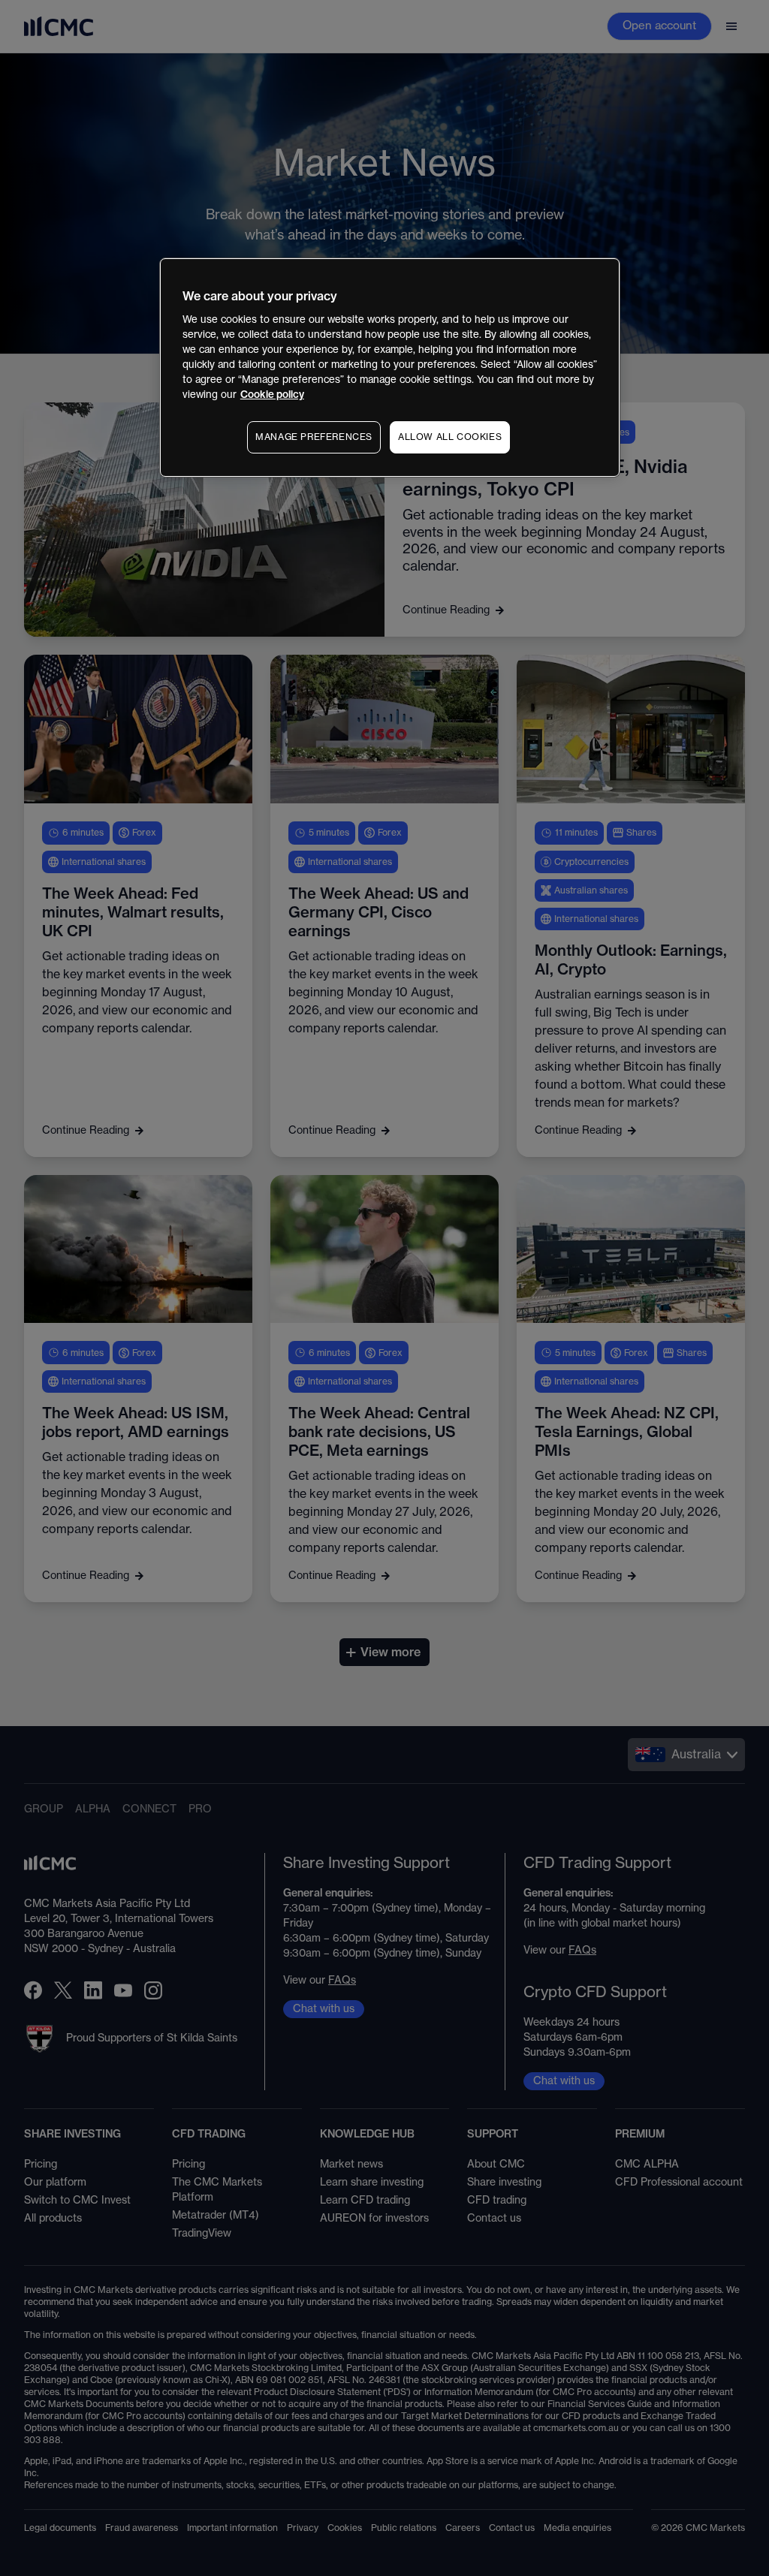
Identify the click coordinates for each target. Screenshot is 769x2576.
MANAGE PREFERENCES (314, 437)
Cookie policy (272, 395)
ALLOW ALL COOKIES (450, 437)
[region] (390, 368)
